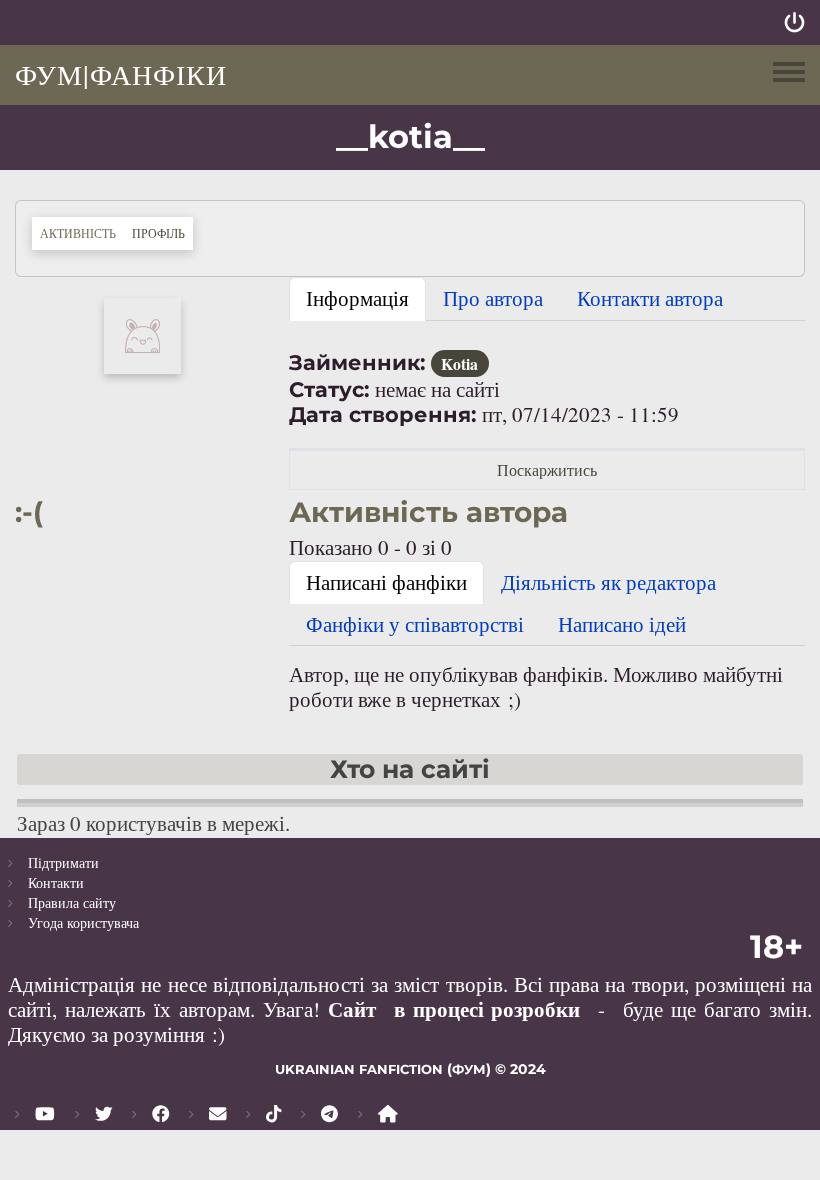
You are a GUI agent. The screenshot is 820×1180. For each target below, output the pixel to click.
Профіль (162, 232)
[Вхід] (794, 22)
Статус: (329, 389)
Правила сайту (72, 902)
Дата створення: (383, 414)
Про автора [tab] (493, 298)
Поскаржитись (547, 469)
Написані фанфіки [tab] (386, 582)
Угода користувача (83, 922)
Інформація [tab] (357, 298)
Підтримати (63, 862)
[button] (142, 333)
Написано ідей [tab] (622, 624)
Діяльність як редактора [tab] (608, 582)
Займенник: (357, 362)
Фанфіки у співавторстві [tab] (415, 624)
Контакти (56, 882)
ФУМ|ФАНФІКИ (121, 74)
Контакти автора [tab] (650, 298)
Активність (78, 233)
